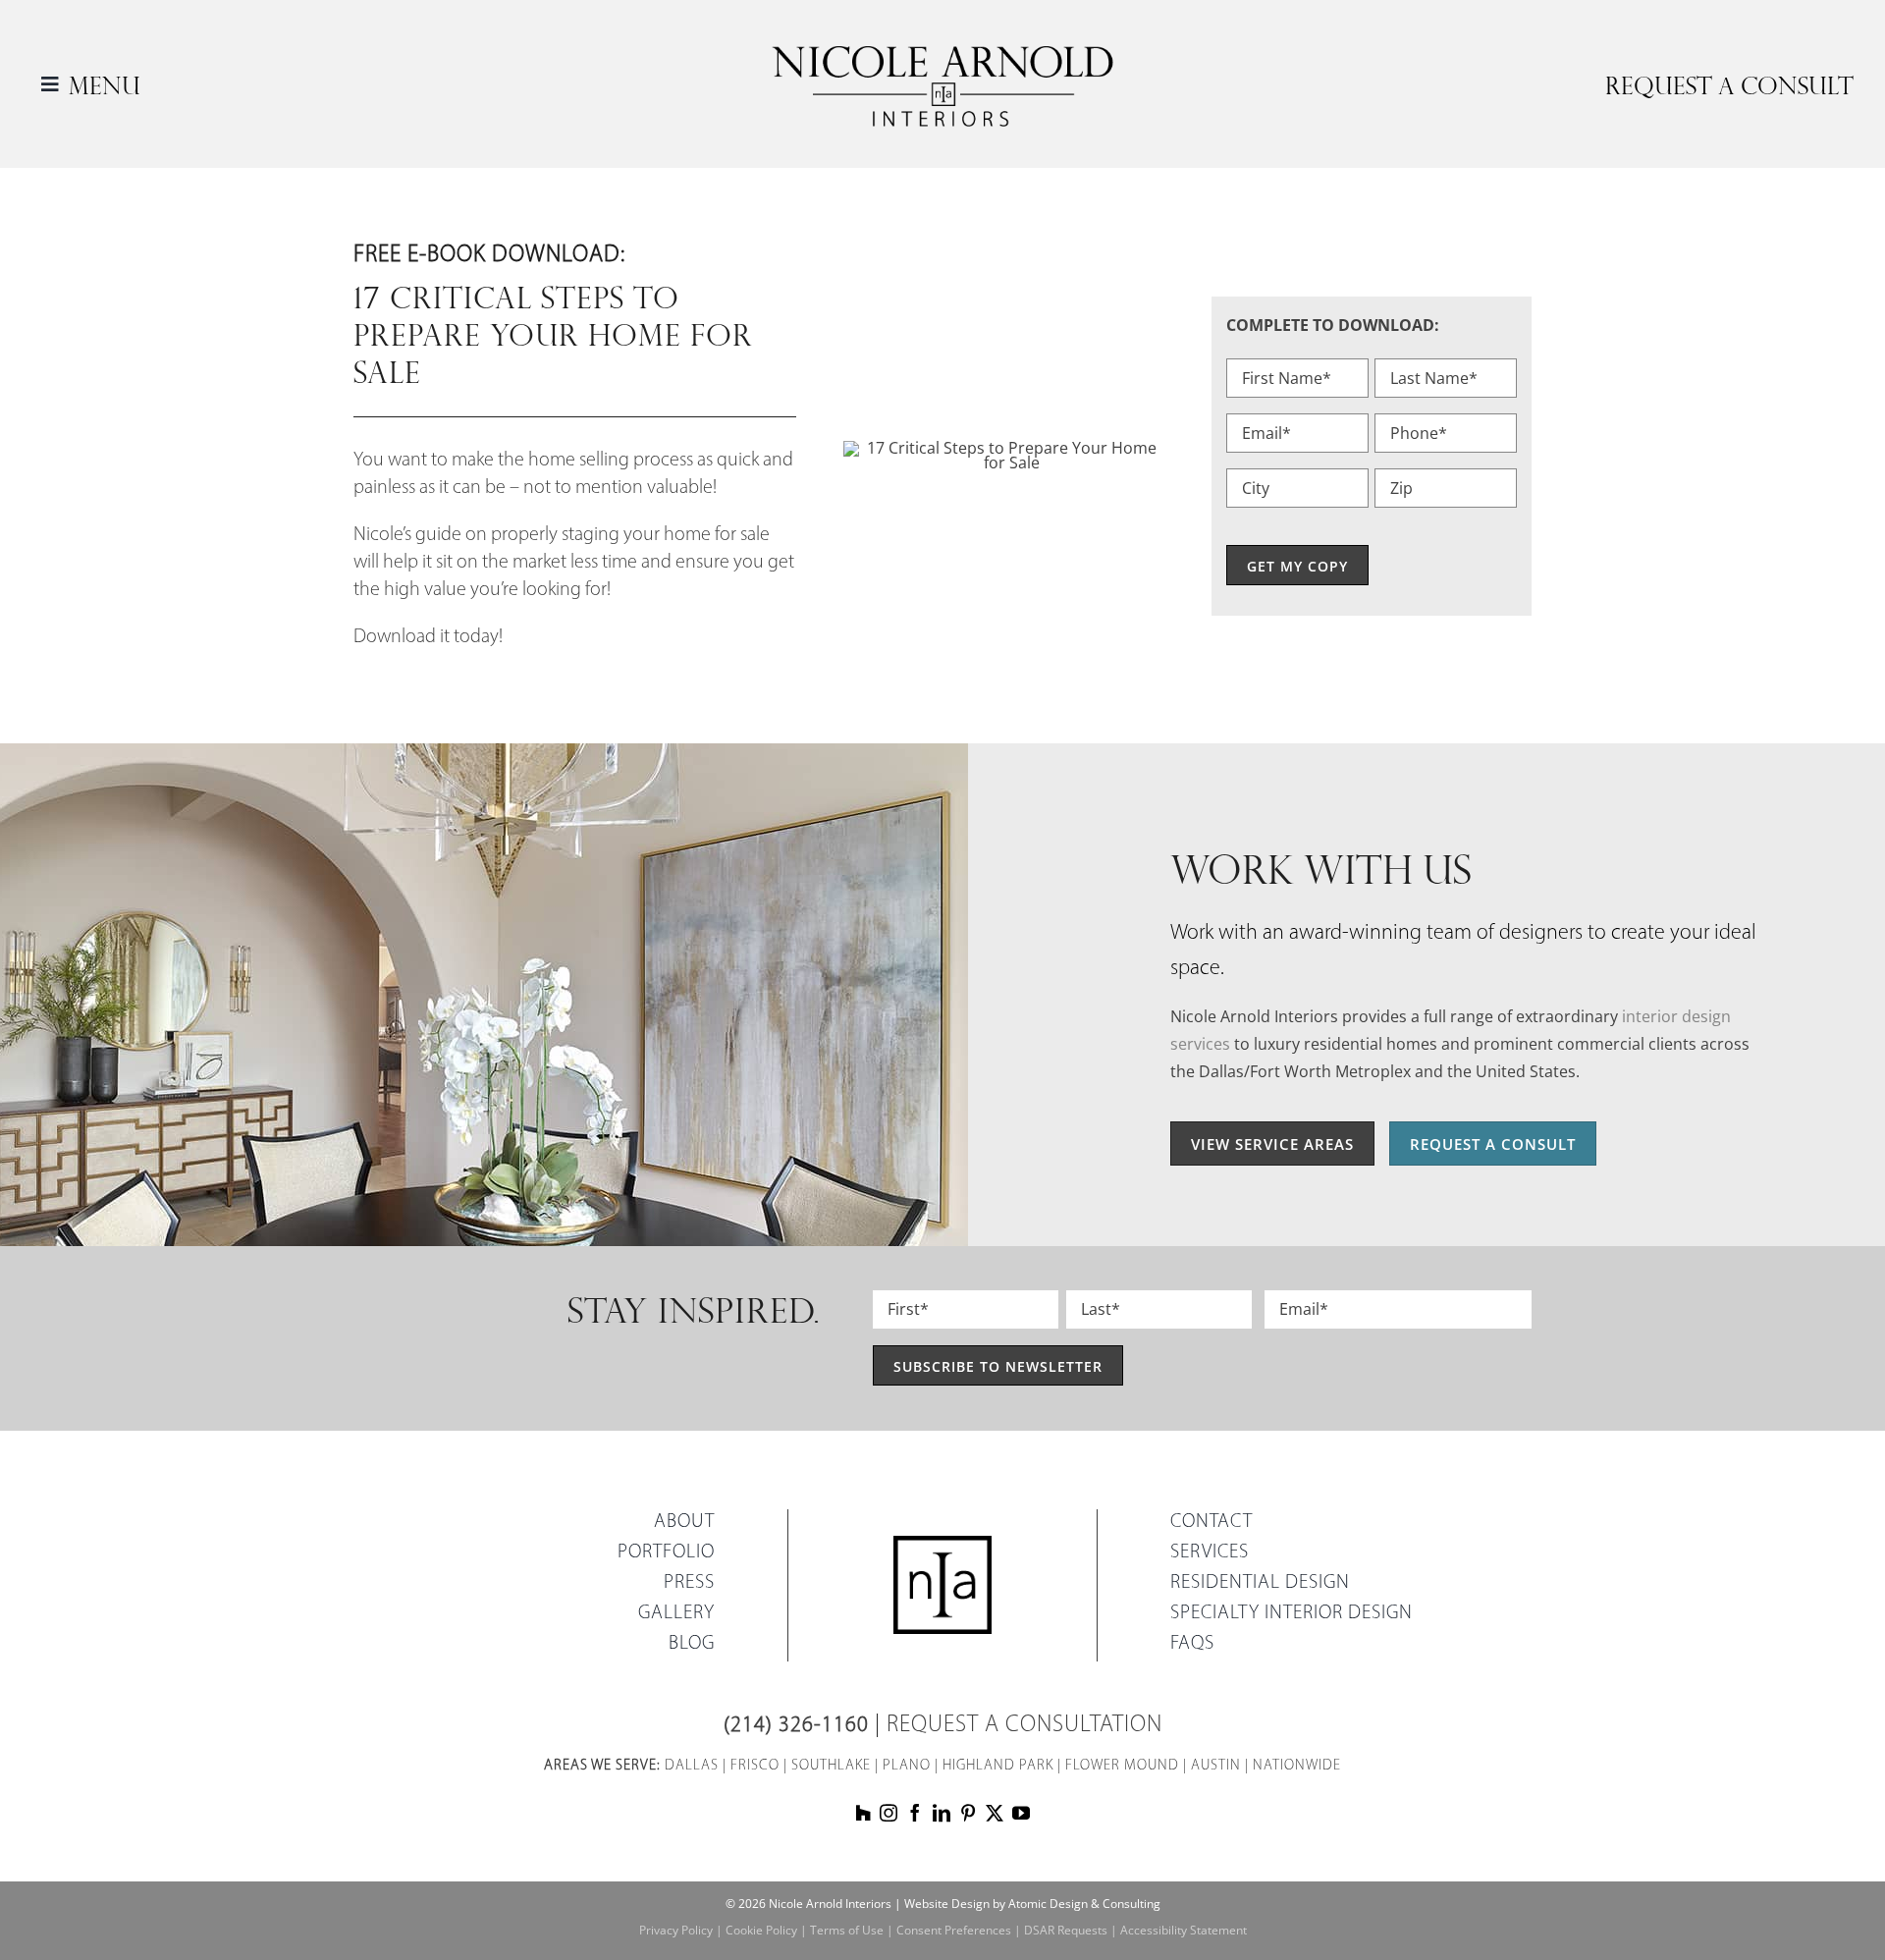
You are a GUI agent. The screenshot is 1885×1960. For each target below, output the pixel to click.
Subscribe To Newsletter (998, 1366)
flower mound (1122, 1766)
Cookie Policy (761, 1930)
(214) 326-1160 (796, 1726)
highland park (998, 1766)
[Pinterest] (968, 1813)
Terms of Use (847, 1930)
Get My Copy (1297, 566)
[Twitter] (995, 1813)
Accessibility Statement (1184, 1930)
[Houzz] (863, 1813)
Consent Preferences (954, 1930)
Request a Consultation (1024, 1725)
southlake (831, 1766)
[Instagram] (889, 1813)
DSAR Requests (1066, 1930)
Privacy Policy (676, 1930)
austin (1216, 1766)
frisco (755, 1766)
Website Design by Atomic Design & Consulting (1032, 1904)
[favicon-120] (942, 1543)
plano (907, 1766)
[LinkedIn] (942, 1813)
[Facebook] (915, 1813)
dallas (692, 1766)
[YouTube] (1021, 1813)
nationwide (1297, 1766)
